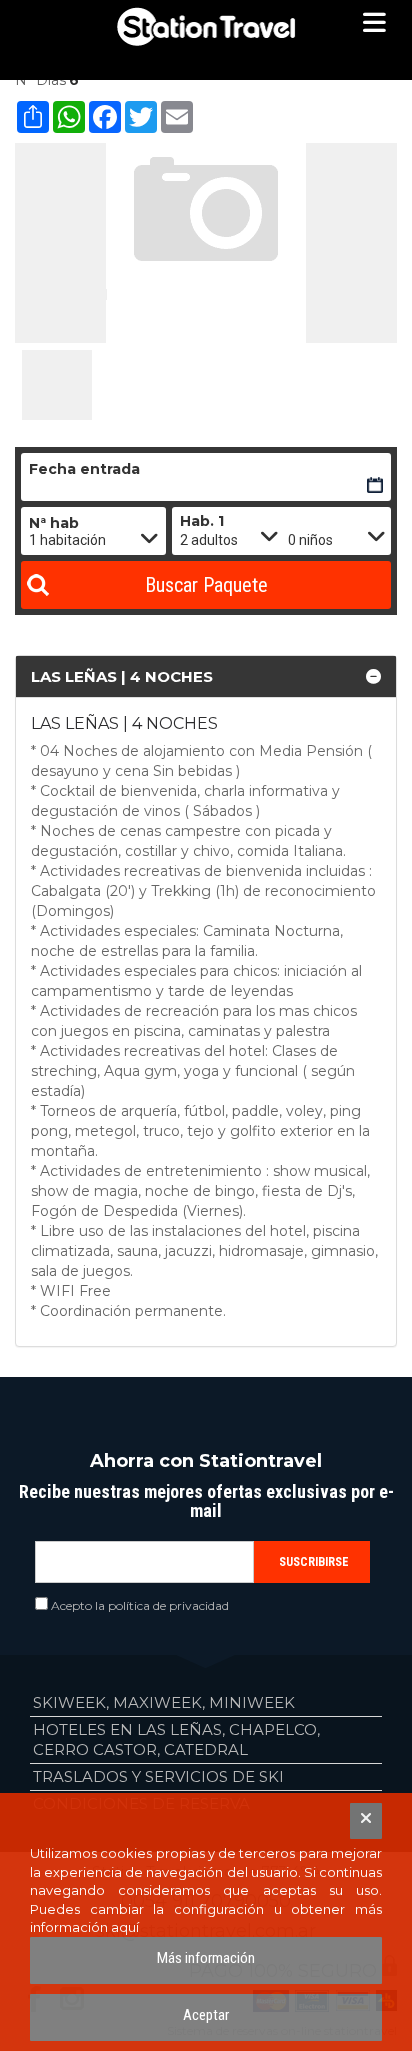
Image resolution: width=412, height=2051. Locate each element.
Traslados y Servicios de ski (158, 1776)
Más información (206, 1958)
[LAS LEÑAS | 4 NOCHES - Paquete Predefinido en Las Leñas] (57, 385)
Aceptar (206, 2015)
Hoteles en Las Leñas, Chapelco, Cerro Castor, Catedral (176, 1739)
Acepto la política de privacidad (140, 1605)
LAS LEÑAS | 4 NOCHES (122, 676)
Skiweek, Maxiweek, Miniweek (164, 1702)
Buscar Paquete (206, 585)
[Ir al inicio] (206, 27)
